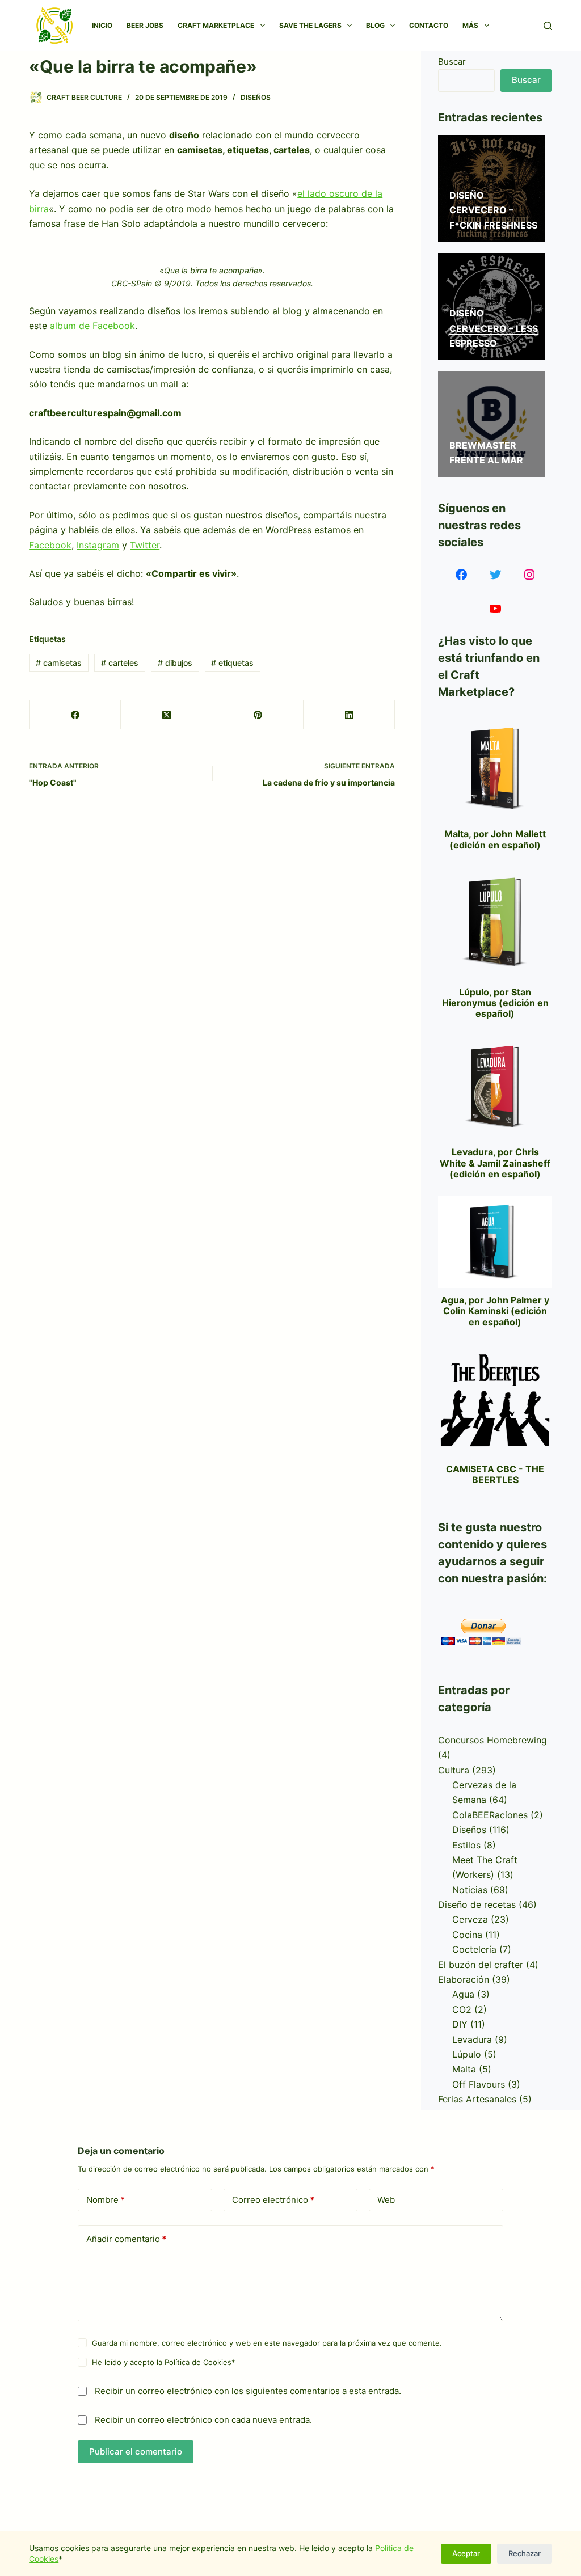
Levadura (472, 2039)
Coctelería (474, 1949)
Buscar (452, 62)
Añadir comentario (126, 2239)
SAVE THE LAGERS (310, 25)
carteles (120, 663)
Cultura (454, 1770)
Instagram (98, 545)
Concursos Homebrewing (492, 1740)
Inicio (102, 25)
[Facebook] (75, 715)
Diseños (256, 97)
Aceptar (466, 2553)
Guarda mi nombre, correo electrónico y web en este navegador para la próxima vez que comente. (267, 2343)
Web (386, 2200)
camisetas (59, 663)
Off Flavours (479, 2084)
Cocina (467, 1935)
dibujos (175, 663)
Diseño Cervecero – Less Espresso (494, 328)
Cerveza (470, 1919)
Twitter (145, 545)
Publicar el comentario (136, 2452)
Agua (463, 1994)
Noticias (470, 1890)
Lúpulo (467, 2054)
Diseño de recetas (477, 1904)
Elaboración (464, 1979)
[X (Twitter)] (167, 715)
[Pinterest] (258, 715)
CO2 (462, 2009)
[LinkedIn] (349, 715)
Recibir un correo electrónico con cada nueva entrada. (203, 2420)
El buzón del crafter (481, 1965)
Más (470, 25)
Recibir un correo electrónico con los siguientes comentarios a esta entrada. (248, 2391)
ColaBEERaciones (490, 1815)
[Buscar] (548, 26)
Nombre (106, 2200)
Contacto (429, 25)
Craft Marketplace (216, 25)
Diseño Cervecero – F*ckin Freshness (493, 210)
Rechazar (525, 2553)
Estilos (466, 1845)
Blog (375, 25)
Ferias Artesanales (477, 2099)
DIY (460, 2024)
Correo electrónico (273, 2200)
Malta (464, 2069)
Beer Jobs (145, 25)
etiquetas (232, 663)
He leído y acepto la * (164, 2362)
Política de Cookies (198, 2362)
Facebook (50, 545)
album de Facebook (92, 326)
